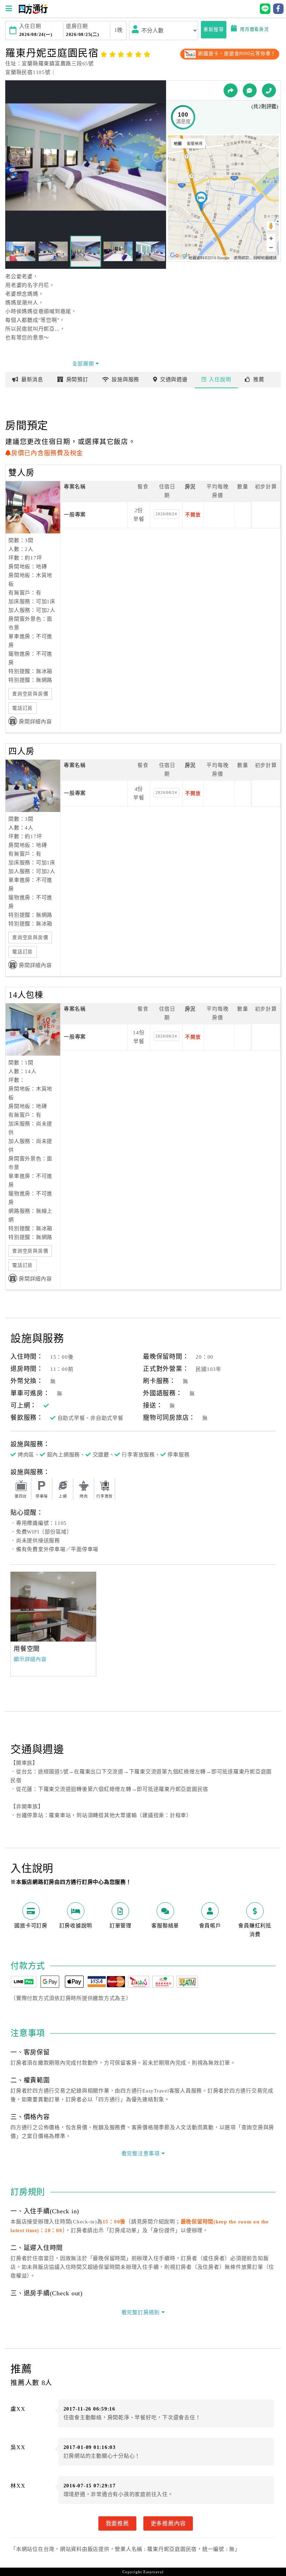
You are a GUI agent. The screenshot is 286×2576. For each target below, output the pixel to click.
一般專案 (75, 515)
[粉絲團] (250, 90)
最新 (32, 379)
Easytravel (153, 2572)
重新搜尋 (214, 29)
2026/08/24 (166, 514)
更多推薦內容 (168, 2523)
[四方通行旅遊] (33, 12)
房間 (77, 379)
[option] (53, 1607)
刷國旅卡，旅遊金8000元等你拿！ (236, 54)
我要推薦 (117, 2523)
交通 (174, 379)
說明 (220, 379)
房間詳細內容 (35, 722)
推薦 (259, 379)
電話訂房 (22, 708)
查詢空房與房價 (30, 694)
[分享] (231, 90)
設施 (125, 379)
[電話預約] (269, 90)
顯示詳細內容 (30, 1659)
